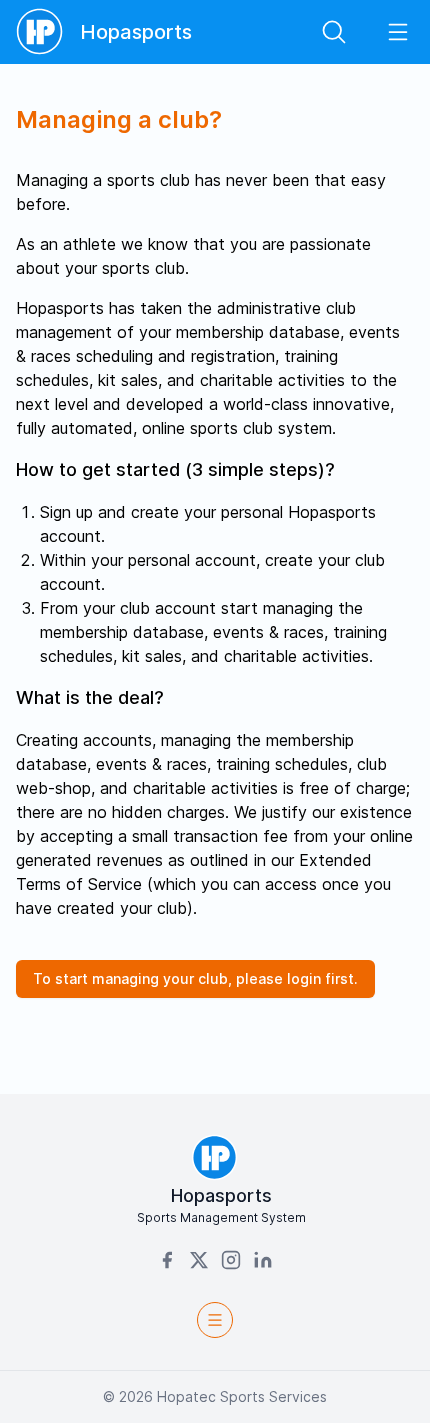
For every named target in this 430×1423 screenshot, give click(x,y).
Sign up (66, 512)
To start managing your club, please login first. (195, 978)
